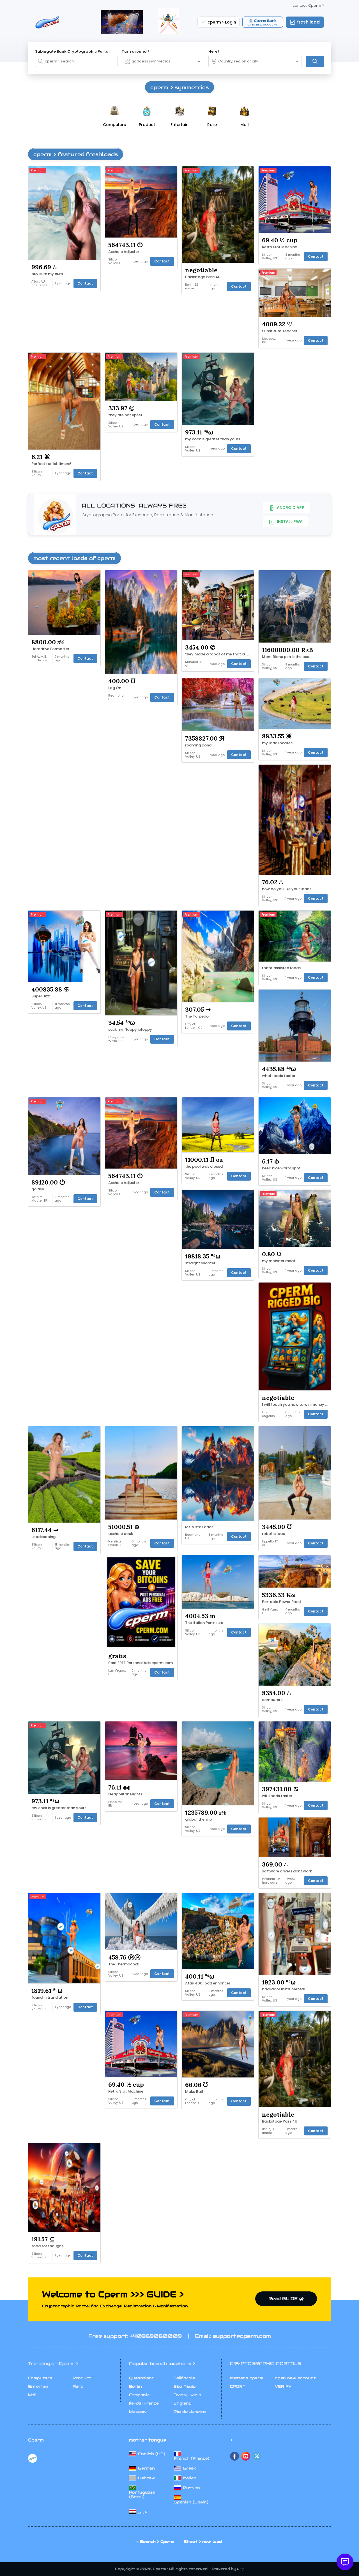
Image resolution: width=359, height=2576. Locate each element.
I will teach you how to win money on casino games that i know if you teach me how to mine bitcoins (296, 1405)
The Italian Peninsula (204, 1623)
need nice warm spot (281, 1168)
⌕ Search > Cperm (155, 2542)
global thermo (199, 1819)
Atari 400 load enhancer (208, 1983)
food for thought (47, 2246)
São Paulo (185, 2386)
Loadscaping (43, 1537)
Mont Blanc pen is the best (286, 657)
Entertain (39, 2386)
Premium (38, 170)
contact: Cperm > (308, 5)
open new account (295, 2378)
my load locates (277, 743)
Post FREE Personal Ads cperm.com (141, 1663)
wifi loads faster (277, 1796)
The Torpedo (197, 1016)
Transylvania (187, 2395)
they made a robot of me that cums (218, 654)
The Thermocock (124, 1964)
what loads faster (279, 1076)
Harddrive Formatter (50, 649)
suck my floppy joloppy (130, 1030)
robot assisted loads (281, 968)
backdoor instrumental (283, 1989)
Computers (40, 2378)
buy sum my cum (47, 274)
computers (272, 1700)
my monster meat (279, 1261)
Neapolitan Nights (125, 1794)
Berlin (135, 2386)
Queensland (142, 2378)
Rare (78, 2386)
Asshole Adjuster (124, 252)
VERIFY (283, 2386)
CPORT (238, 2386)
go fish (38, 1189)
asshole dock (121, 1534)
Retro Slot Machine (279, 247)
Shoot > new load (203, 2542)
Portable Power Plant (282, 1602)
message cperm (247, 2378)
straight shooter (200, 1263)
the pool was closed (204, 1167)
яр (242, 2569)
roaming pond (198, 745)
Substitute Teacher (280, 331)
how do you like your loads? (288, 889)
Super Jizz (41, 996)
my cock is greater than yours (213, 439)
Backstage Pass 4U (203, 277)
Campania (139, 2395)
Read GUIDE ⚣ (286, 2299)
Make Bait (194, 2092)
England (183, 2403)
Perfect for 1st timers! (51, 464)
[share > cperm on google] (246, 2456)
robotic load (274, 1534)
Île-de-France (144, 2403)
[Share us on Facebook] (234, 2456)
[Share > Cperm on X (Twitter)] (257, 2456)
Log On (115, 688)
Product (82, 2378)
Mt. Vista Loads (199, 1527)
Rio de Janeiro (190, 2412)
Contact (85, 283)
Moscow (138, 2412)
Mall (32, 2395)
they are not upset (125, 415)
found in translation (50, 1998)
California (184, 2378)
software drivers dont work (287, 1871)
